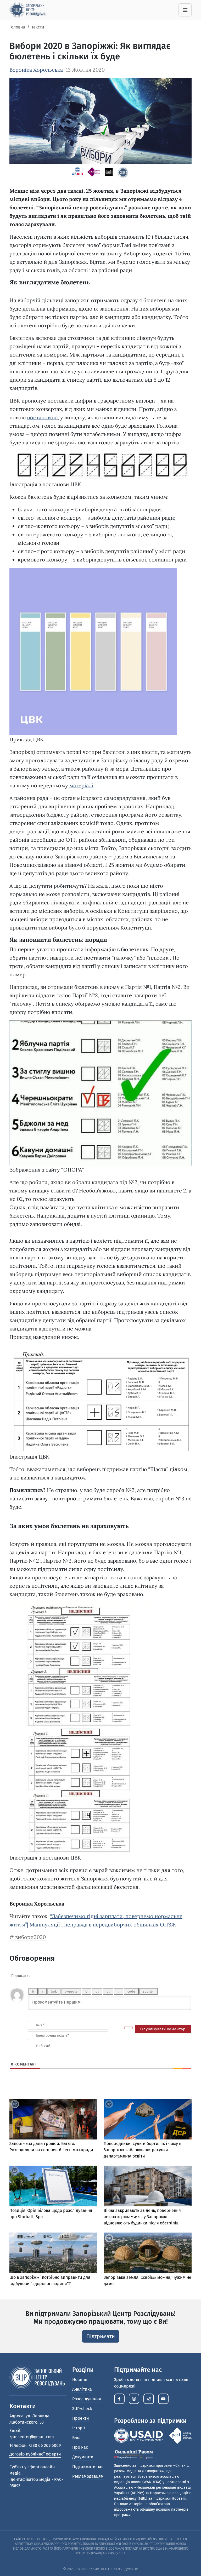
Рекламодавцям (88, 2476)
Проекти (81, 2418)
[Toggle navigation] (185, 10)
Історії (79, 2428)
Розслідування (87, 2399)
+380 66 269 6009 (45, 2445)
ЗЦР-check (82, 2409)
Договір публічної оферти (35, 2454)
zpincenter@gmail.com (32, 2437)
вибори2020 (30, 1937)
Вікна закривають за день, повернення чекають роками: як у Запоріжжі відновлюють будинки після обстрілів (142, 2217)
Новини (80, 2380)
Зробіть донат (128, 2380)
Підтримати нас (88, 2467)
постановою (42, 417)
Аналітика (82, 2389)
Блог (77, 2438)
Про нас (80, 2447)
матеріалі (81, 785)
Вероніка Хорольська (36, 70)
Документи (83, 2457)
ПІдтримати (101, 2336)
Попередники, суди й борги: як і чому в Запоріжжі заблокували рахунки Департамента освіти (143, 2150)
